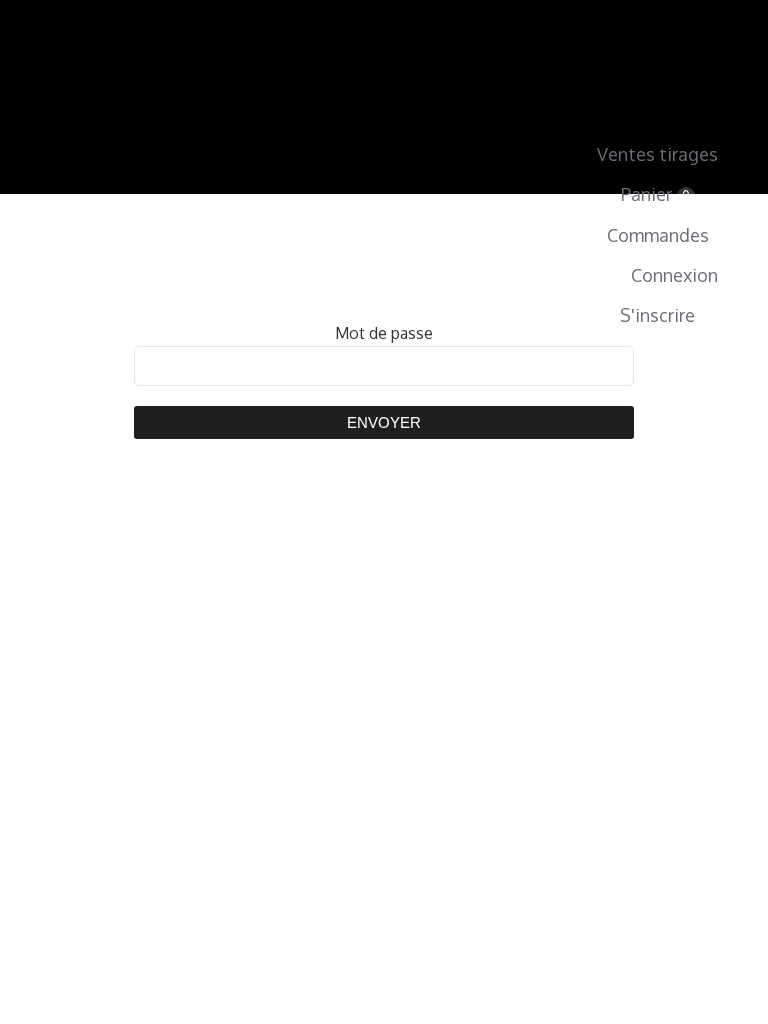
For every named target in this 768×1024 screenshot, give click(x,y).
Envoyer (384, 422)
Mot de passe (384, 333)
